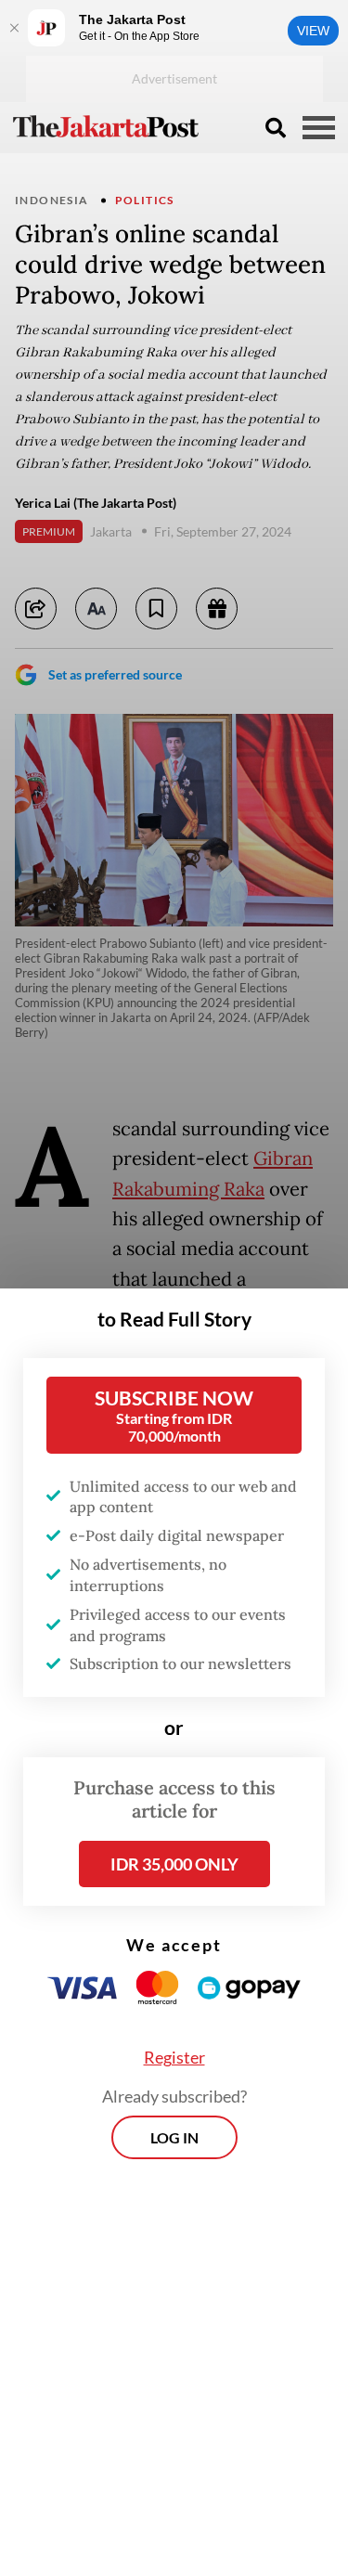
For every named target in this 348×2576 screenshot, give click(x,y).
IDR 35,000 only (174, 1864)
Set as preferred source (115, 674)
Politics (145, 200)
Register (174, 2057)
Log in (174, 2137)
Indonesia (52, 200)
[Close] (14, 28)
